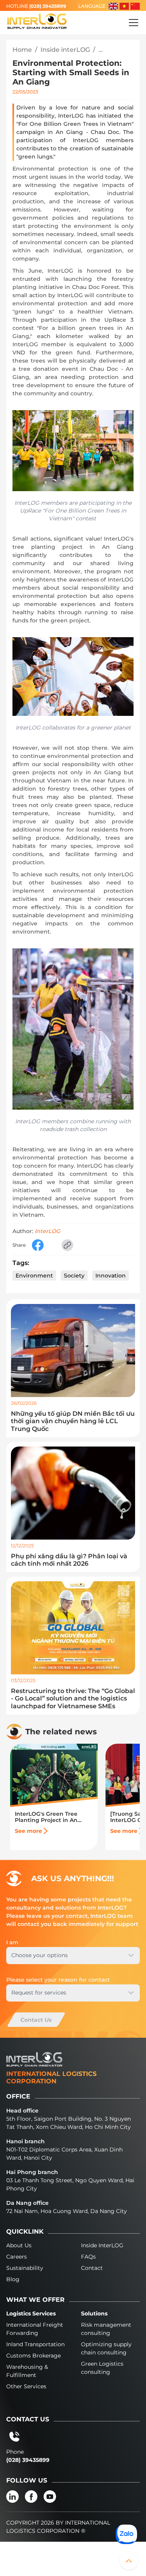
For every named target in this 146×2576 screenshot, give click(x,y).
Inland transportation (35, 2344)
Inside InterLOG (102, 2245)
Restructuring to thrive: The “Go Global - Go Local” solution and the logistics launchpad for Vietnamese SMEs (73, 1698)
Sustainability (25, 2268)
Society (74, 1276)
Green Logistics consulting (102, 2368)
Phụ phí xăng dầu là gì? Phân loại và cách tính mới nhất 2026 (69, 1560)
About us (19, 2245)
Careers (17, 2257)
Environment (34, 1276)
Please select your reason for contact (58, 1980)
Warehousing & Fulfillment (27, 2371)
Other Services (26, 2386)
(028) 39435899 (48, 6)
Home (22, 50)
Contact (92, 2268)
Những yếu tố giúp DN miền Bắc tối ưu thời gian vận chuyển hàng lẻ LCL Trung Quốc (73, 1421)
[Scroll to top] (129, 2560)
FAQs (88, 2257)
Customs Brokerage (33, 2356)
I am (12, 1942)
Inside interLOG (65, 50)
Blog (13, 2279)
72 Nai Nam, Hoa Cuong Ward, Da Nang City (67, 2211)
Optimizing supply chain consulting (106, 2348)
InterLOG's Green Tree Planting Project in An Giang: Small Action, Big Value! (49, 1817)
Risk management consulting (106, 2329)
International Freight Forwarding (35, 2329)
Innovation (111, 1276)
